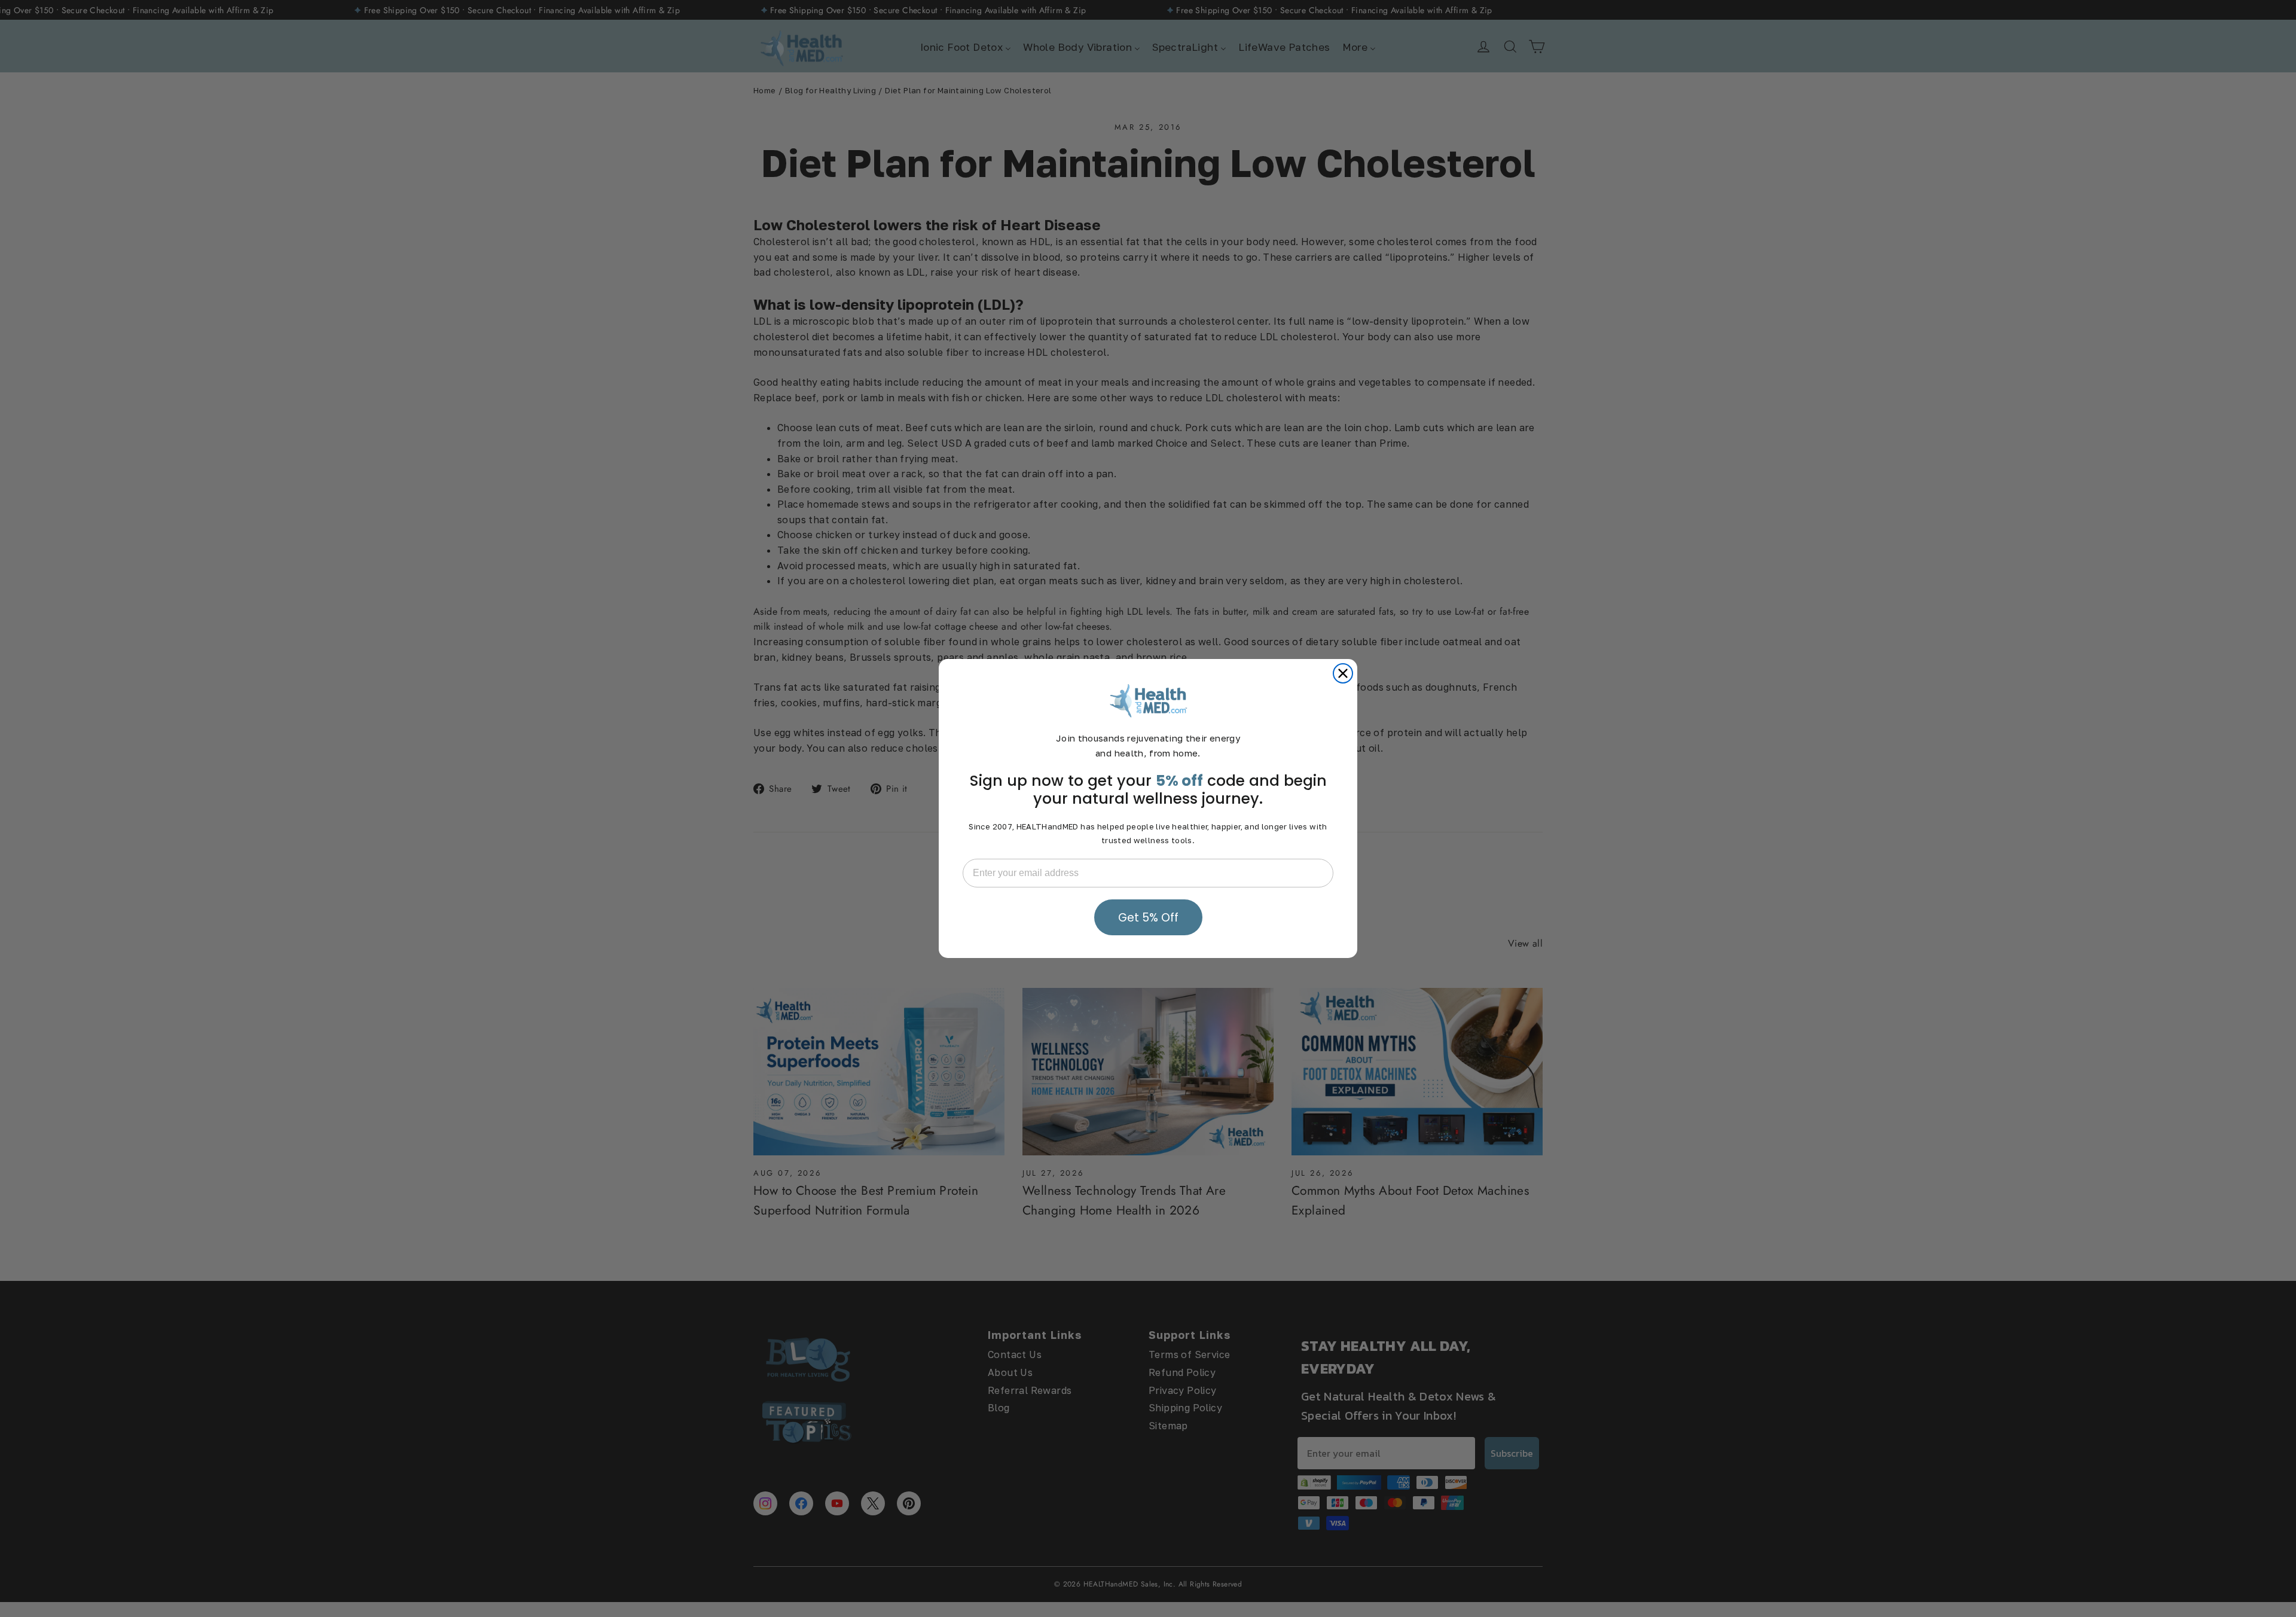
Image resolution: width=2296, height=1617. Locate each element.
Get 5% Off (1148, 918)
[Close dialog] (1343, 673)
